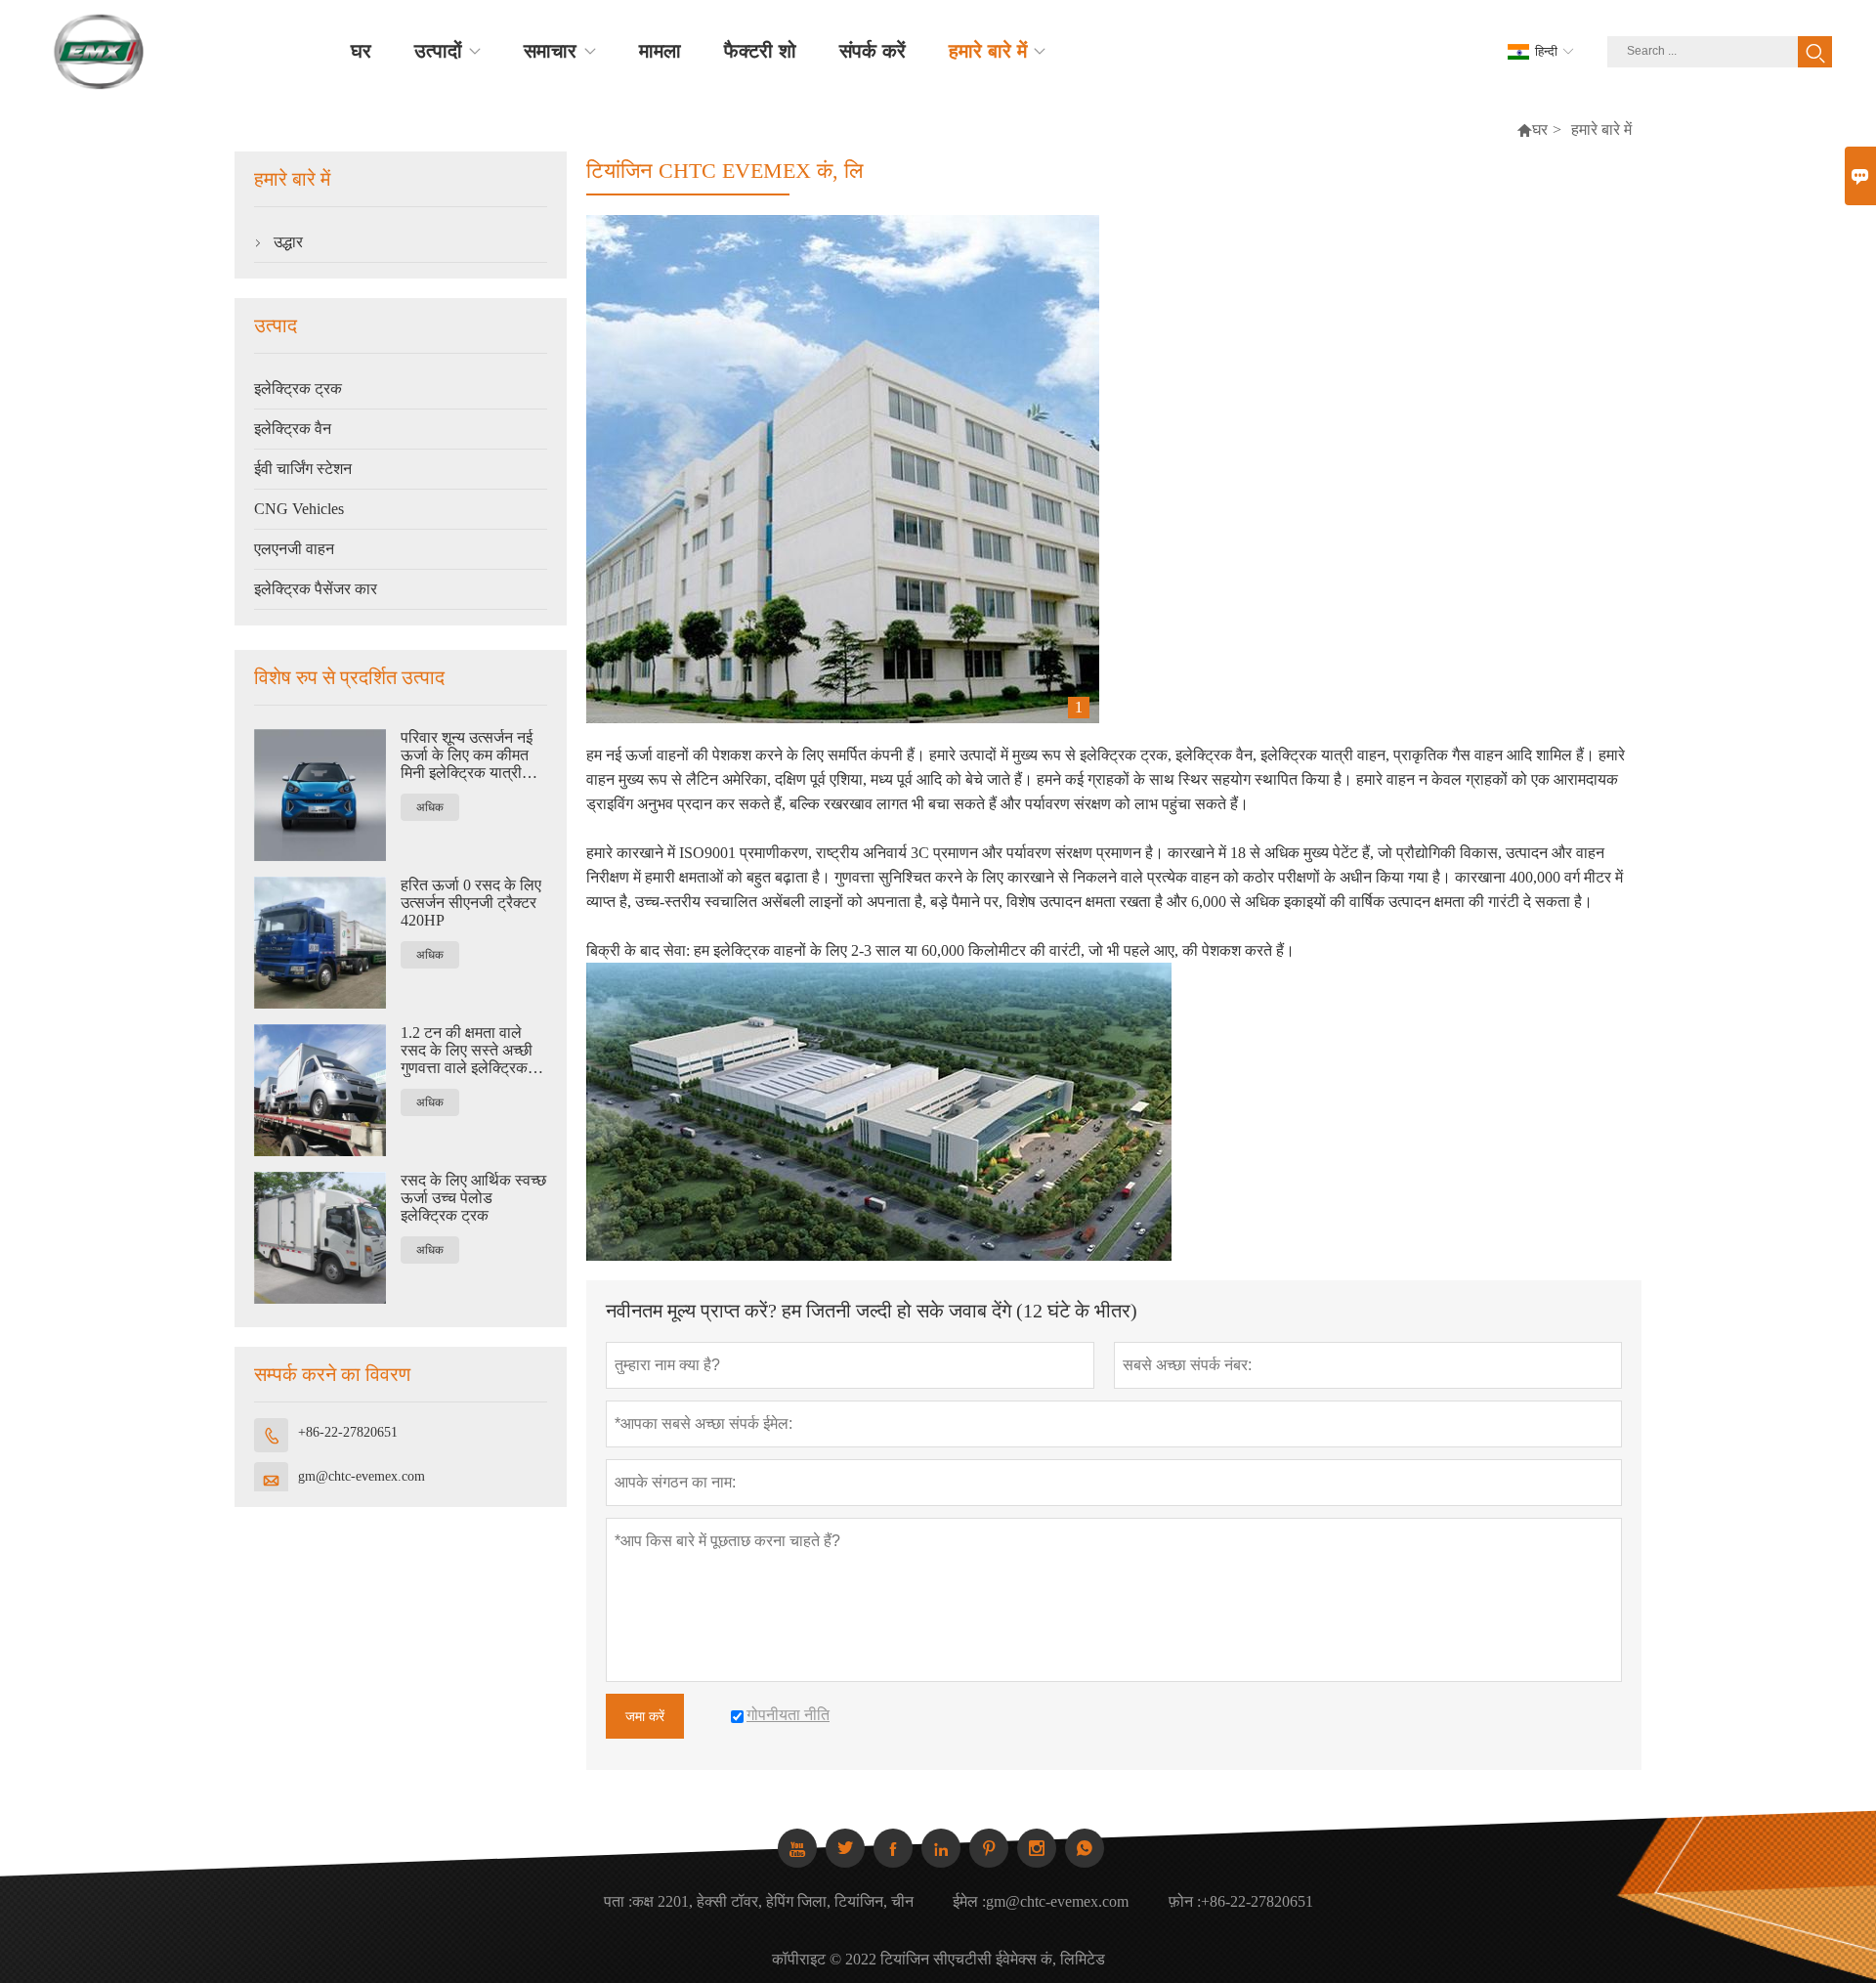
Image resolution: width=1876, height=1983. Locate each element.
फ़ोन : (1185, 1901)
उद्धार (288, 242)
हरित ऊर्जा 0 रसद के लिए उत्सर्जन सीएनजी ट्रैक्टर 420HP (471, 903)
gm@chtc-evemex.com (362, 1476)
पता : (618, 1901)
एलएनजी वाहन (294, 549)
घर (1540, 129)
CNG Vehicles (299, 509)
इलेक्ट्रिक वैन (293, 429)
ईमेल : (969, 1901)
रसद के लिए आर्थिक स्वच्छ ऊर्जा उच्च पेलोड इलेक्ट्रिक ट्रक (473, 1198)
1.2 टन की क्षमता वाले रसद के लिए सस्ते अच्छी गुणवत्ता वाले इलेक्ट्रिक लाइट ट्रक (467, 1051)
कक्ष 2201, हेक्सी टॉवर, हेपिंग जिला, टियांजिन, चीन (773, 1901)
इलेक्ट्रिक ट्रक (298, 388)
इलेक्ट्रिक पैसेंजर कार (316, 589)
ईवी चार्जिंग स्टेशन (303, 469)
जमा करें (645, 1716)
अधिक (430, 807)
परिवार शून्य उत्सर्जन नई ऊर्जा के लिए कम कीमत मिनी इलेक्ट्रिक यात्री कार (467, 755)
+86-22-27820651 (348, 1432)
